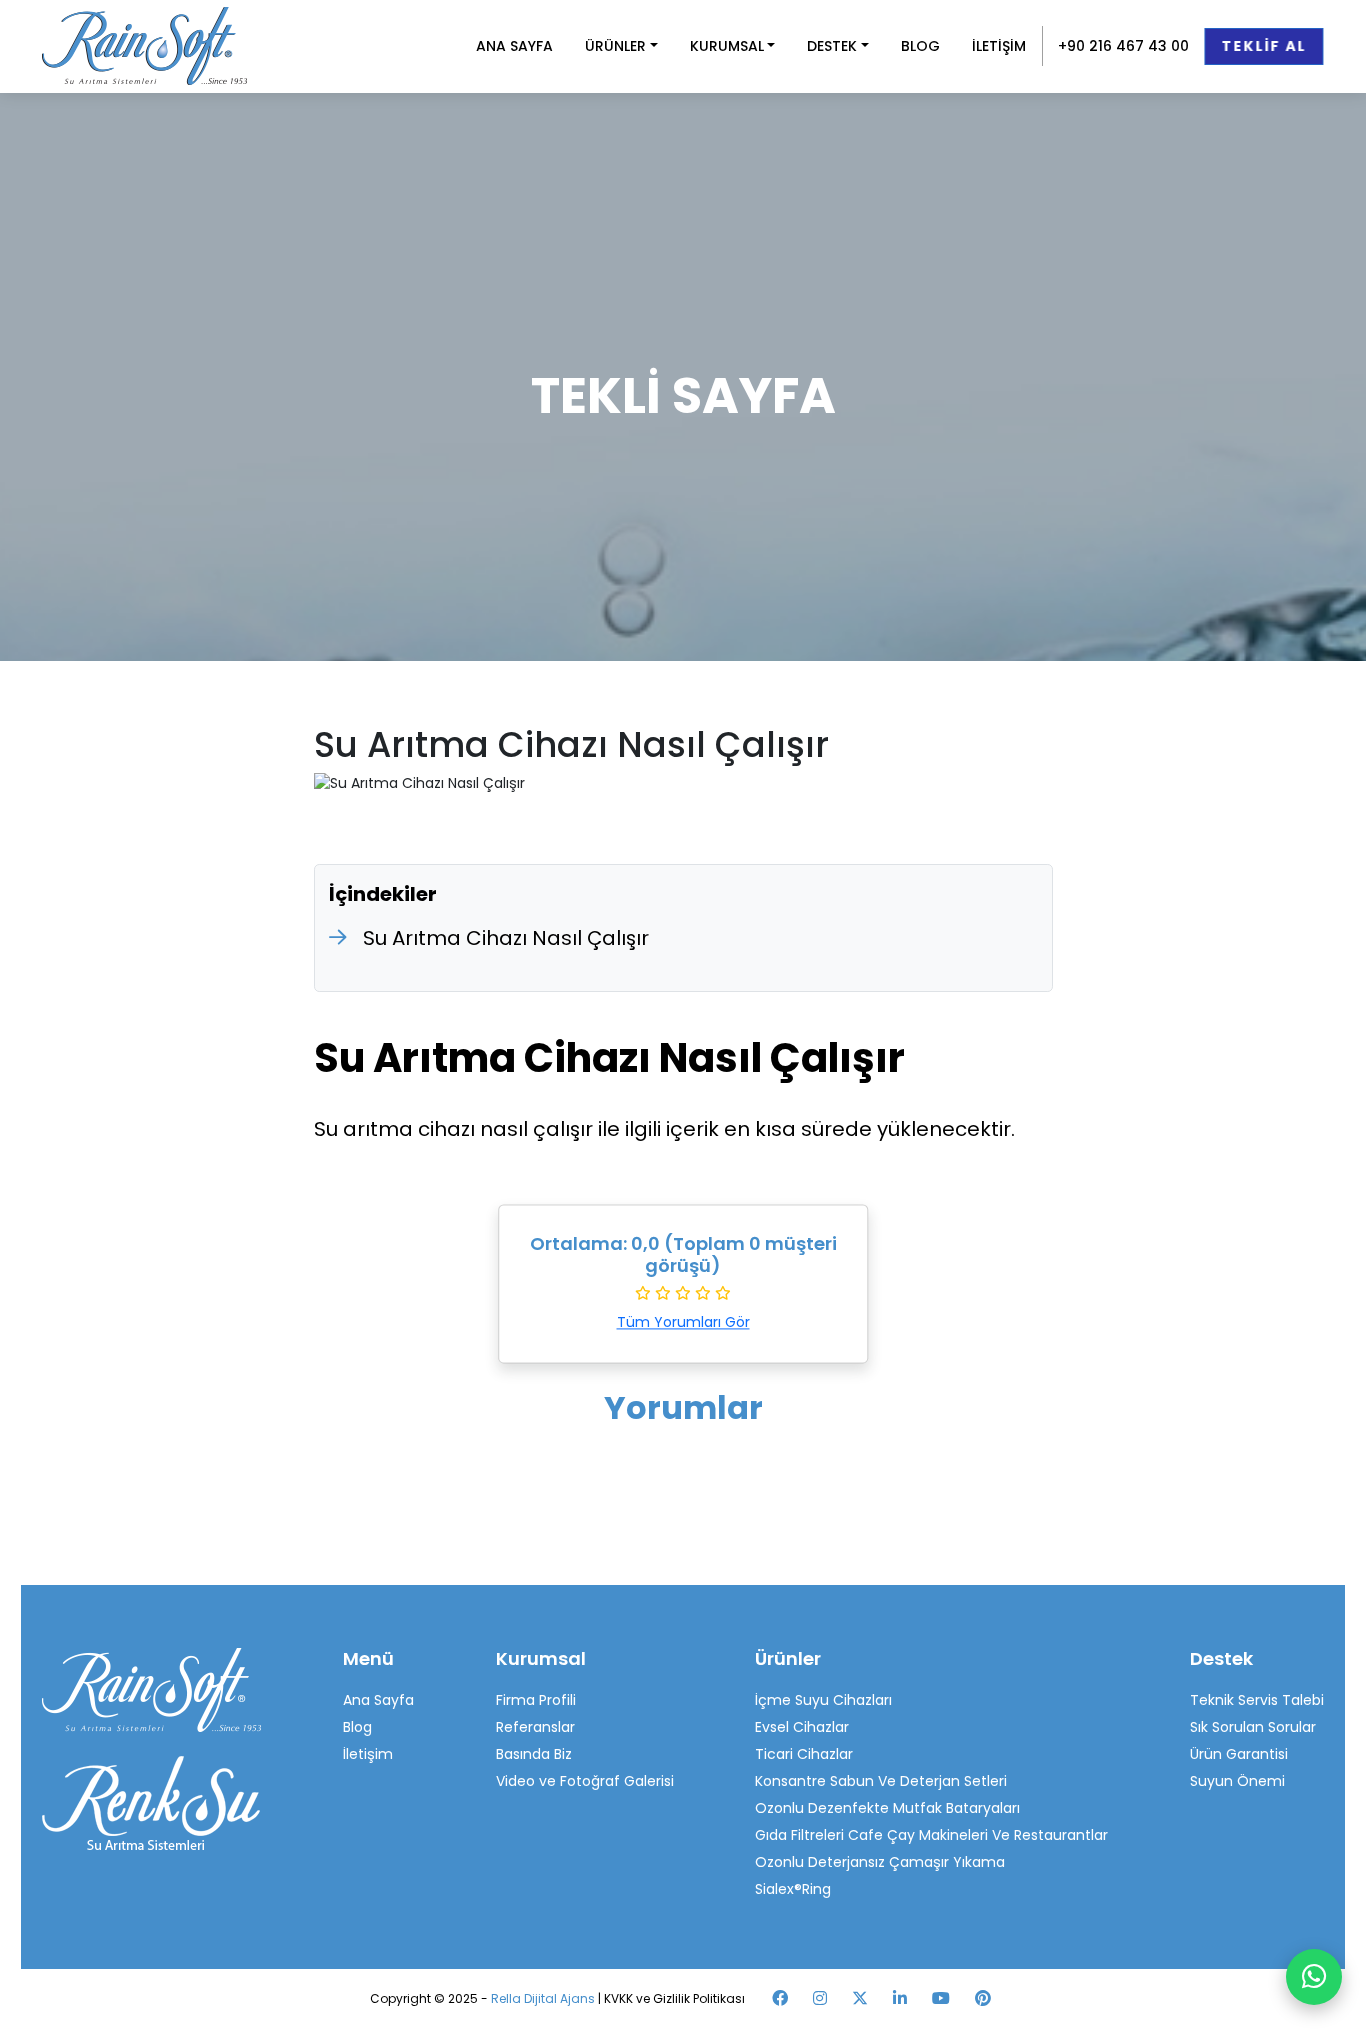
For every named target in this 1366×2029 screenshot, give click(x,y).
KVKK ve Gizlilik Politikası (674, 1998)
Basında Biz (534, 1754)
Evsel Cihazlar (802, 1727)
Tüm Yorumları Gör (683, 1323)
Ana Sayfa (378, 1700)
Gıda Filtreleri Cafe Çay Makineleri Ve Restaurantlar (931, 1835)
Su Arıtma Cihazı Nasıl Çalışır (506, 938)
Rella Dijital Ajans (544, 1998)
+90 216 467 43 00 (1123, 46)
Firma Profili (536, 1700)
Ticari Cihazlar (804, 1754)
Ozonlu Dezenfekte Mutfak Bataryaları (887, 1808)
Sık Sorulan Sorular (1253, 1727)
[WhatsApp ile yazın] (1314, 1977)
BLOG (920, 46)
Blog (357, 1727)
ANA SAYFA (514, 46)
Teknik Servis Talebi (1257, 1700)
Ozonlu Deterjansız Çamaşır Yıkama (880, 1862)
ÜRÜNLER (615, 46)
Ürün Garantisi (1239, 1754)
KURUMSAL (727, 46)
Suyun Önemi (1237, 1781)
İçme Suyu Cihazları (823, 1700)
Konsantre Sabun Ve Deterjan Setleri (881, 1781)
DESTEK (832, 46)
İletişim (368, 1754)
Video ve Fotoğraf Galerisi (585, 1781)
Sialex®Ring (793, 1889)
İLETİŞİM (999, 46)
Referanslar (535, 1727)
